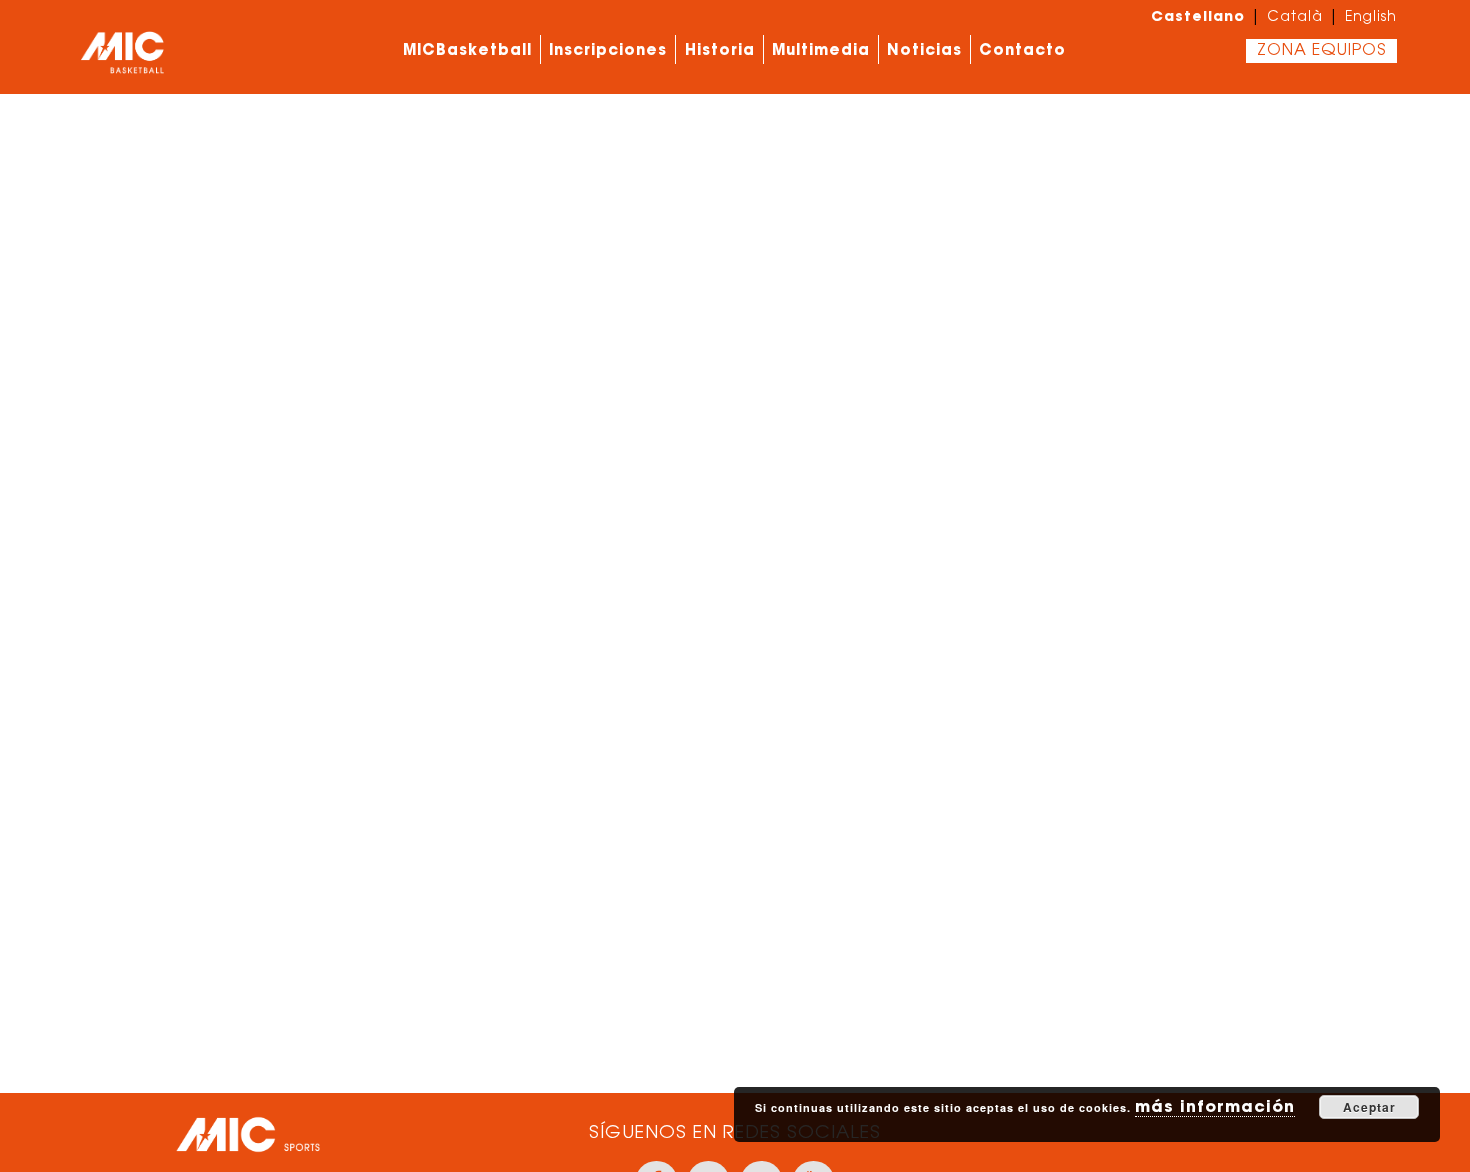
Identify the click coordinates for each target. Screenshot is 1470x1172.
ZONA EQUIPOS (1321, 51)
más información (1215, 1106)
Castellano (1198, 16)
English (1371, 18)
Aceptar (1369, 1107)
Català (1295, 18)
